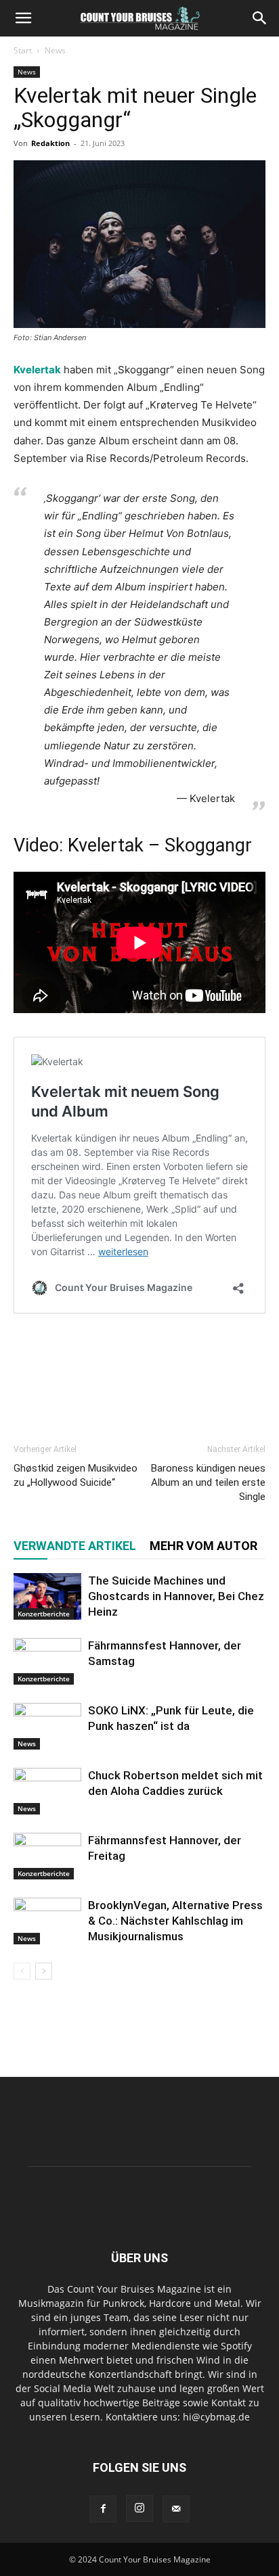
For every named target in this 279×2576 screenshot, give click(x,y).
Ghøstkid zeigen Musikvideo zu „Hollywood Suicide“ (76, 1475)
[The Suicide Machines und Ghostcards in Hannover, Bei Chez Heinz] (47, 1596)
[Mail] (176, 2509)
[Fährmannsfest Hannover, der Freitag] (47, 1856)
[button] (23, 18)
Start (23, 50)
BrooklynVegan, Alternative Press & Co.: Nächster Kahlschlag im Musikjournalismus (175, 1921)
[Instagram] (139, 2508)
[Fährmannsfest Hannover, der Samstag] (47, 1661)
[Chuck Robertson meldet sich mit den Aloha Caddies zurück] (47, 1791)
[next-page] (44, 1971)
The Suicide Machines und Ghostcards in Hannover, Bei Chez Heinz (176, 1596)
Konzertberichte (44, 1614)
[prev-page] (22, 1971)
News (55, 50)
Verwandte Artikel (75, 1546)
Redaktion (50, 143)
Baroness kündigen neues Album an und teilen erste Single (208, 1482)
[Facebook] (103, 2509)
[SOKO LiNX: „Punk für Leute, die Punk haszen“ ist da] (47, 1726)
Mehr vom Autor (203, 1546)
